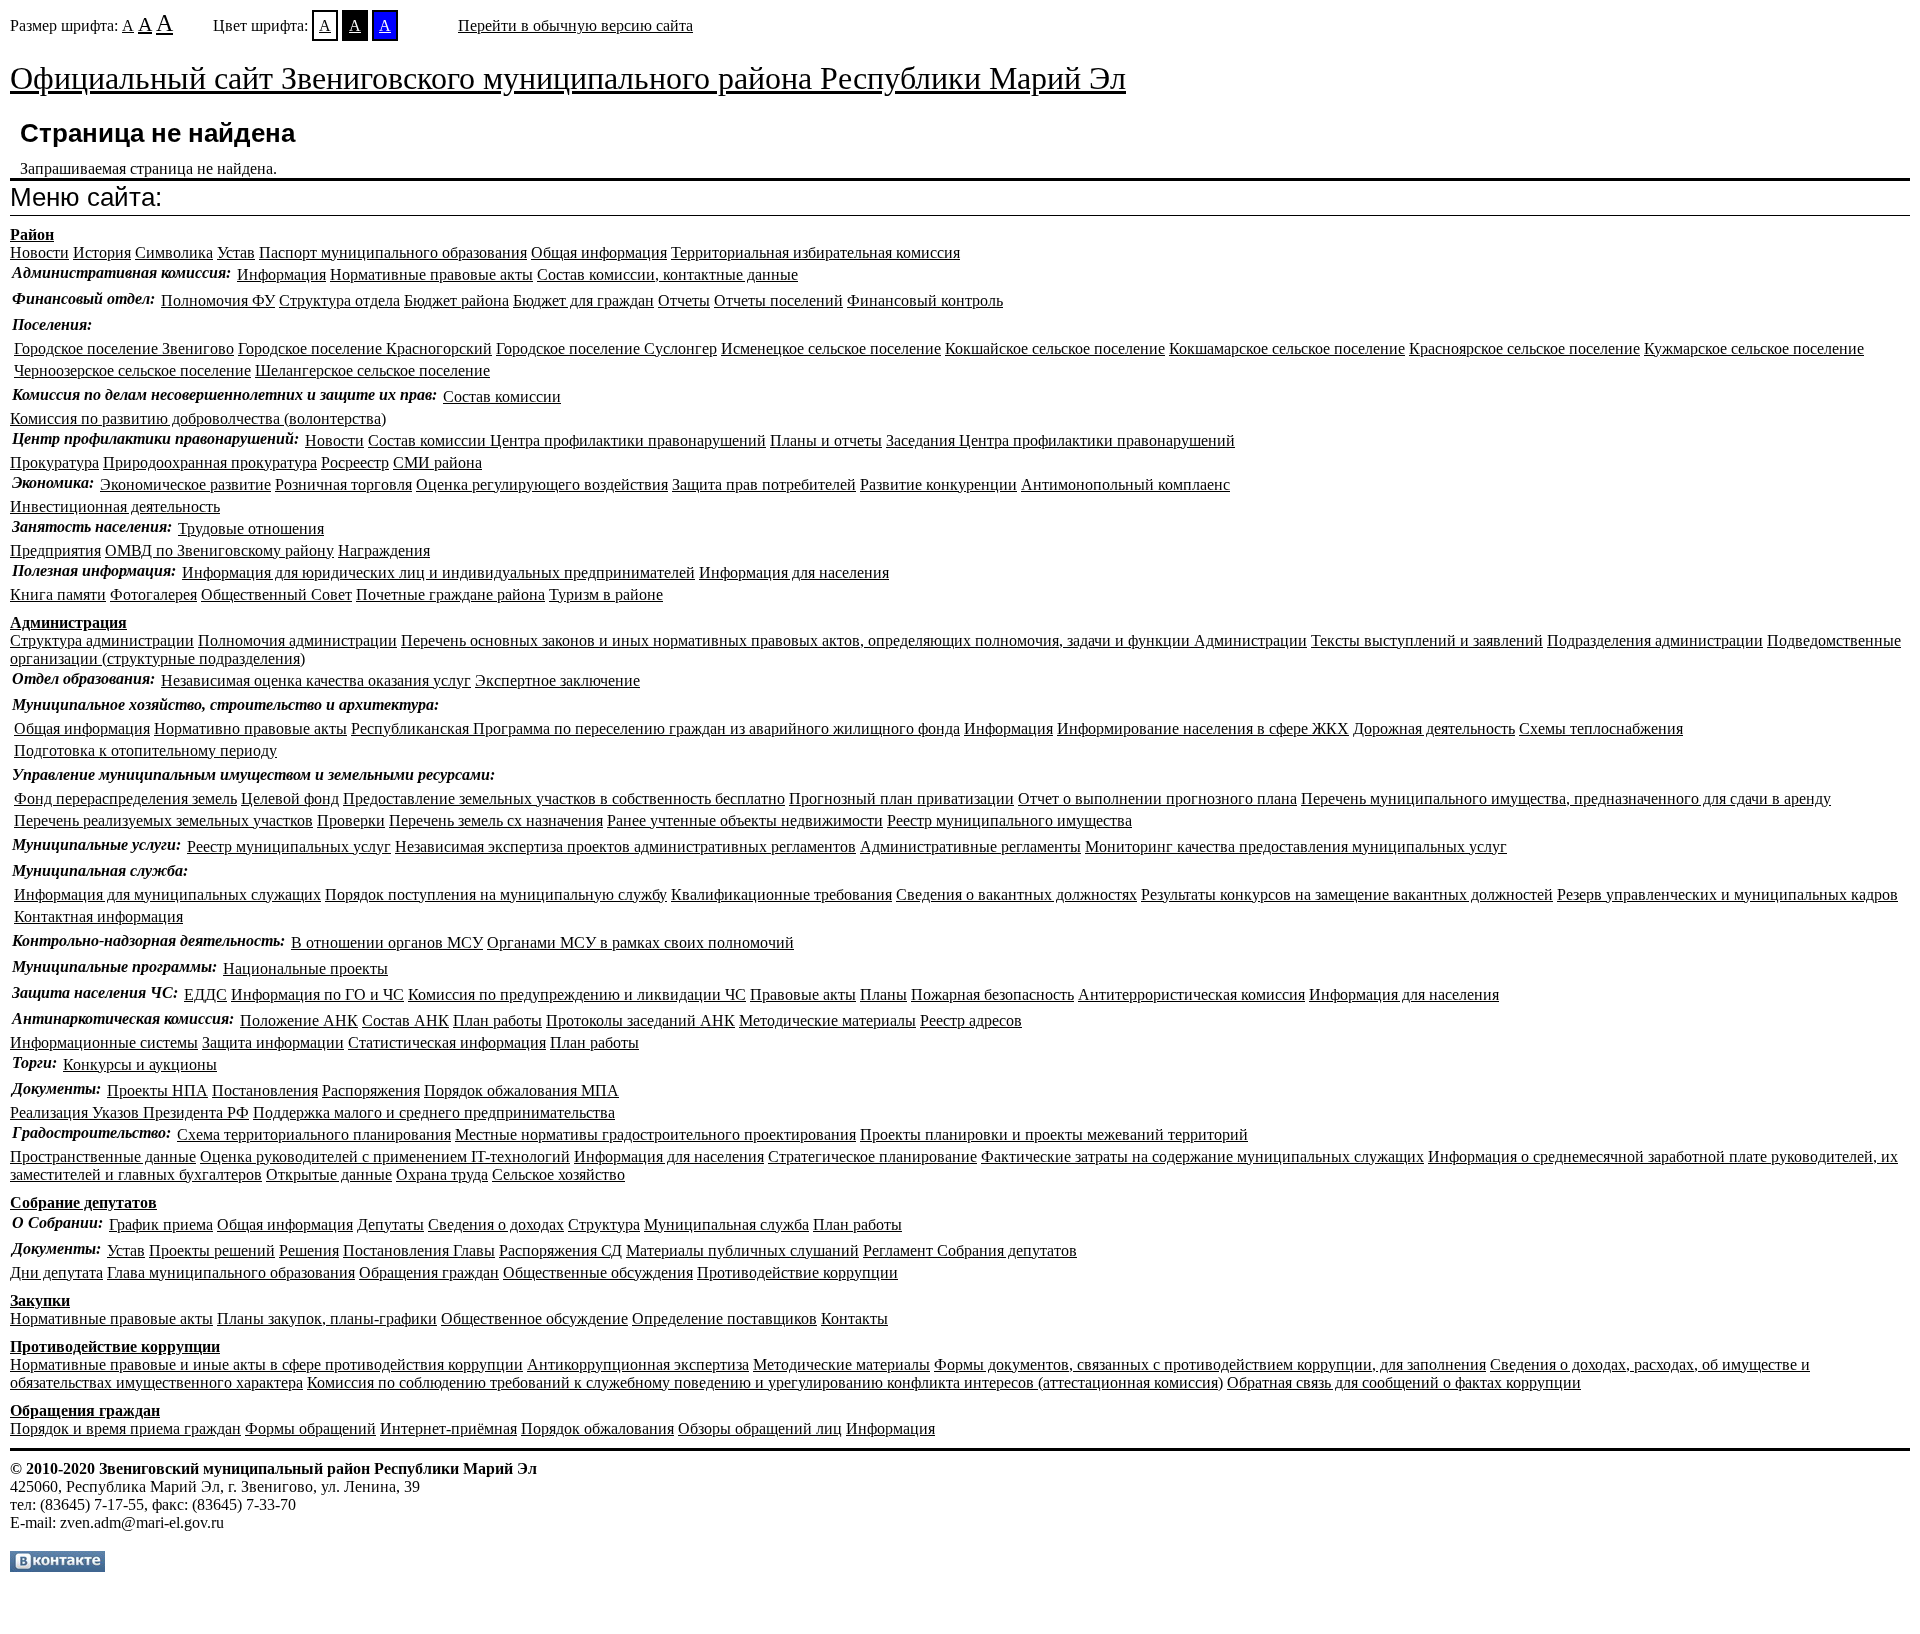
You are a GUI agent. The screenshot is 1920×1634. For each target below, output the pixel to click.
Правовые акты (803, 994)
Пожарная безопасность (992, 994)
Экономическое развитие (185, 484)
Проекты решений (212, 1250)
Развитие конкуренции (938, 484)
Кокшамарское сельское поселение (1287, 348)
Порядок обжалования (597, 1428)
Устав (236, 252)
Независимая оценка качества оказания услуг (316, 680)
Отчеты (684, 300)
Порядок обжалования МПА (521, 1090)
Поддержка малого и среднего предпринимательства (434, 1112)
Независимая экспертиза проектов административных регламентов (625, 846)
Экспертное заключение (557, 680)
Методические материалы (827, 1020)
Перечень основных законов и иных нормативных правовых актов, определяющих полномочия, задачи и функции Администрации (854, 640)
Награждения (384, 550)
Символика (174, 252)
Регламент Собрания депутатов (970, 1250)
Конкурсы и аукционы (140, 1064)
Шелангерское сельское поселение (372, 370)
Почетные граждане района (450, 594)
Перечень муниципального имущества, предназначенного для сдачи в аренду (1566, 798)
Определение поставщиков (724, 1318)
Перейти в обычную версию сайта (575, 25)
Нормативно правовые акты (250, 728)
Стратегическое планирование (872, 1156)
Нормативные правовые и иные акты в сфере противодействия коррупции (266, 1364)
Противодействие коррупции (797, 1272)
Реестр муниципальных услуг (289, 846)
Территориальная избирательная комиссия (815, 252)
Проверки (351, 820)
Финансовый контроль (925, 300)
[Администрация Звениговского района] (57, 1566)
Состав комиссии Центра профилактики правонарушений (567, 440)
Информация (281, 274)
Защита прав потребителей (764, 484)
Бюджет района (456, 300)
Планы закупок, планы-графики (327, 1318)
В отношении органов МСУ (387, 942)
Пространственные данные (103, 1156)
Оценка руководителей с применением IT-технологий (385, 1156)
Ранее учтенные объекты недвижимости (745, 820)
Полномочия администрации (297, 640)
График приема (161, 1224)
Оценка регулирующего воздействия (542, 484)
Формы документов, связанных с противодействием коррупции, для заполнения (1210, 1364)
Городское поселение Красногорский (365, 348)
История (102, 252)
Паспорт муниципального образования (393, 252)
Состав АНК (405, 1020)
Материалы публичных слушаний (742, 1250)
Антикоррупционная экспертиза (638, 1364)
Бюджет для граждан (583, 300)
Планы (883, 994)
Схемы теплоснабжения (1601, 728)
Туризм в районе (606, 594)
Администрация (68, 622)
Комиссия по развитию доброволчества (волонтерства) (198, 418)
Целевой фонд (290, 798)
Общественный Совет (276, 594)
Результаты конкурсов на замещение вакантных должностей (1347, 894)
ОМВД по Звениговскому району (219, 550)
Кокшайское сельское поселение (1055, 348)
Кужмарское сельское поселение (1754, 348)
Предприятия (55, 550)
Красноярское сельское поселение (1524, 348)
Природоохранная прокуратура (210, 462)
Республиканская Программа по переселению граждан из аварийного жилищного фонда (655, 728)
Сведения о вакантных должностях (1016, 894)
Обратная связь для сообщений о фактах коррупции (1404, 1382)
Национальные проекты (305, 968)
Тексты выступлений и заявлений (1427, 640)
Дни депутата (56, 1272)
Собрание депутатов (83, 1202)
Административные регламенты (970, 846)
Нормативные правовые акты (431, 274)
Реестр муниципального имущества (1009, 820)
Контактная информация (98, 916)
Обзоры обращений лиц (760, 1428)
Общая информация (599, 252)
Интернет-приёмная (448, 1428)
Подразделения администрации (1655, 640)
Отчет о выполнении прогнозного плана (1157, 798)
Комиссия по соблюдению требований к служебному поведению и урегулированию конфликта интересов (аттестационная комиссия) (765, 1382)
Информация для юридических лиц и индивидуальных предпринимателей (438, 572)
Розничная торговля (343, 484)
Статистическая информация (447, 1042)
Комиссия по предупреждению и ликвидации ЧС (577, 994)
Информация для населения (794, 572)
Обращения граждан (429, 1272)
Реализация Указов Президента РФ (129, 1112)
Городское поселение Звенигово (124, 348)
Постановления (265, 1090)
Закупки (40, 1300)
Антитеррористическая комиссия (1191, 994)
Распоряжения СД (560, 1250)
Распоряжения (371, 1090)
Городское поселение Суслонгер (606, 348)
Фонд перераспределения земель (125, 798)
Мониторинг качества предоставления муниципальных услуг (1296, 846)
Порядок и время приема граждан (125, 1428)
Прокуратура (54, 462)
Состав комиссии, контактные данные (667, 274)
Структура (604, 1224)
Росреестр (355, 462)
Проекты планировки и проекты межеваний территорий (1054, 1134)
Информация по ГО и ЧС (317, 994)
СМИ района (437, 462)
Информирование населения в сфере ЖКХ (1203, 728)
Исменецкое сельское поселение (831, 348)
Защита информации (273, 1042)
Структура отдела (339, 300)
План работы (497, 1020)
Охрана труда (442, 1174)
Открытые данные (329, 1174)
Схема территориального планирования (314, 1134)
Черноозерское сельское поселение (132, 370)
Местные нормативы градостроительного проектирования (655, 1134)
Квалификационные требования (781, 894)
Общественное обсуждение (534, 1318)
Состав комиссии (502, 396)
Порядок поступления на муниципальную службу (496, 894)
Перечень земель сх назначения (496, 820)
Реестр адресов (971, 1020)
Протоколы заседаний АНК (640, 1020)
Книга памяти (58, 594)
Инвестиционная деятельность (115, 506)
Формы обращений (310, 1428)
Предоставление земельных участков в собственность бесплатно (564, 798)
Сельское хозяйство (558, 1174)
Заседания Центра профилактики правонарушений (1060, 440)
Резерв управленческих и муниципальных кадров (1727, 894)
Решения (309, 1250)
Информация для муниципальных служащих (167, 894)
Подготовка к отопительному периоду (145, 750)
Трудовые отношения (251, 528)
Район (32, 234)
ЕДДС (205, 994)
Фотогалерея (153, 594)
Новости (39, 252)
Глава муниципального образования (231, 1272)
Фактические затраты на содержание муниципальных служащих (1202, 1156)
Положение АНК (299, 1020)
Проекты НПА (157, 1090)
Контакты (854, 1318)
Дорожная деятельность (1434, 728)
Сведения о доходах (496, 1224)
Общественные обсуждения (598, 1272)
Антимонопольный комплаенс (1125, 484)
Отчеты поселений (778, 300)
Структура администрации (102, 640)
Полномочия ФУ (218, 300)
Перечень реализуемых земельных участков (163, 820)
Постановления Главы (419, 1250)
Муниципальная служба (726, 1224)
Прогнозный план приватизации (901, 798)
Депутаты (390, 1224)
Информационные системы (104, 1042)
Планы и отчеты (826, 440)
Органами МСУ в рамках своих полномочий (640, 942)
